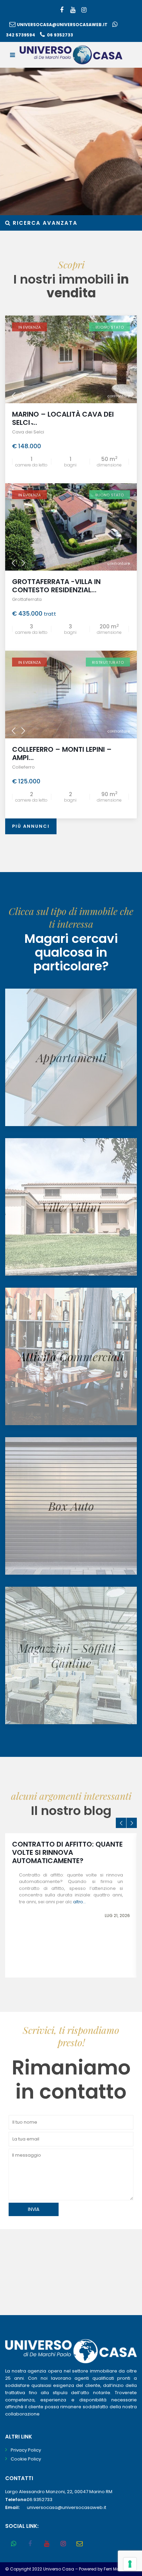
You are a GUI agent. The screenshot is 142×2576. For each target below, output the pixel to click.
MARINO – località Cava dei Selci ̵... (63, 418)
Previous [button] (121, 1823)
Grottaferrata (27, 599)
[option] (71, 1905)
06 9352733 (60, 35)
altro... (79, 1902)
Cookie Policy (26, 2459)
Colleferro (23, 767)
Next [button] (132, 1823)
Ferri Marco (115, 2569)
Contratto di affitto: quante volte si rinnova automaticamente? (67, 1852)
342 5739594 (21, 35)
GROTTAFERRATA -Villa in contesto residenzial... (56, 586)
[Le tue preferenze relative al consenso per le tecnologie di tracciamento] (130, 2564)
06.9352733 (40, 2500)
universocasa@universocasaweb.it (62, 25)
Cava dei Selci (28, 432)
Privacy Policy (26, 2450)
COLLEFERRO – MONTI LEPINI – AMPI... (62, 753)
